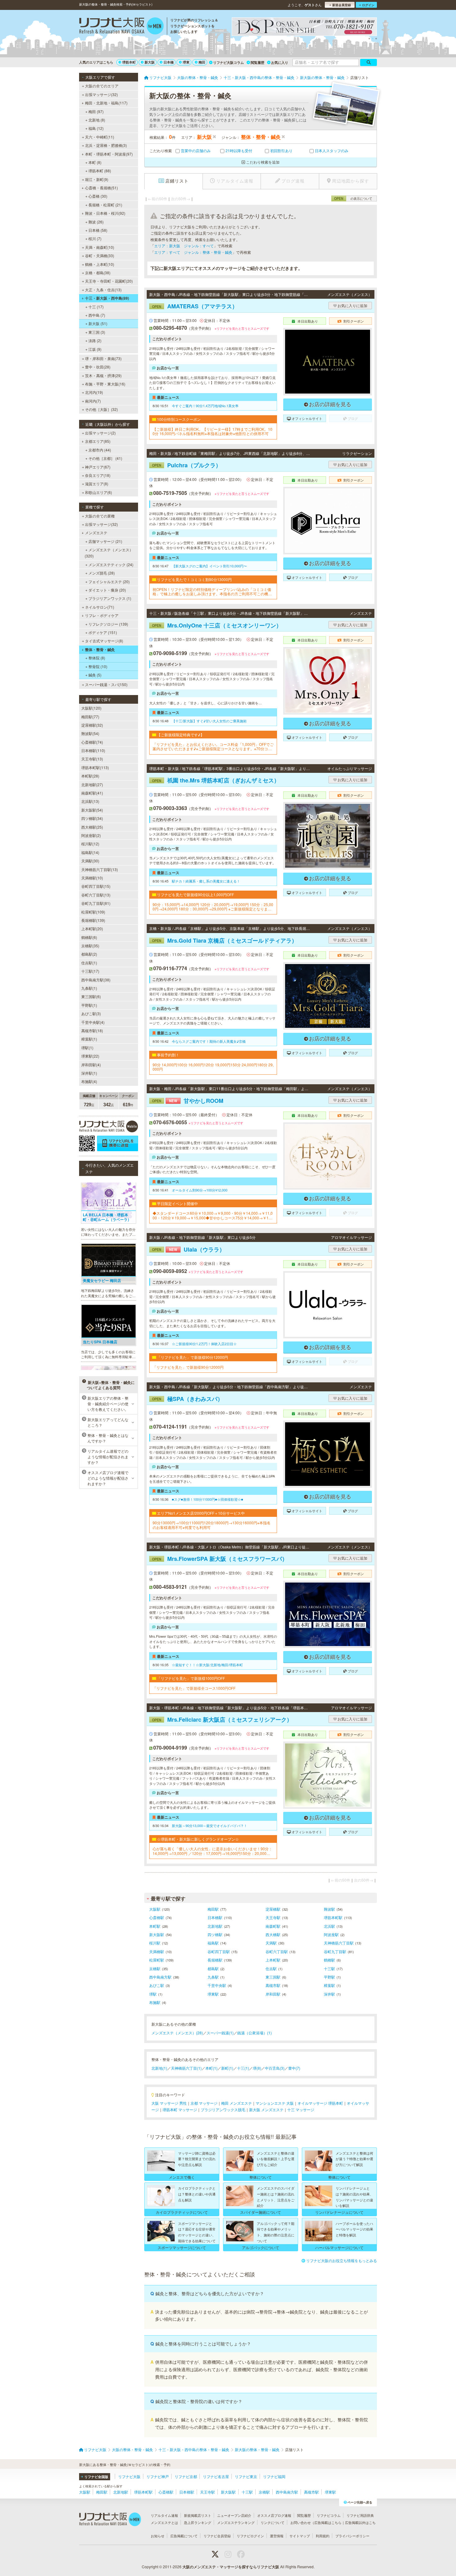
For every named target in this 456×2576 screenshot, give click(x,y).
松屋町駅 (157, 1960)
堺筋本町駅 (333, 1917)
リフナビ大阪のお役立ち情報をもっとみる (342, 2260)
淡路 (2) (95, 340)
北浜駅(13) (90, 801)
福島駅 (213, 1943)
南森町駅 (273, 1926)
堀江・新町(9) (97, 179)
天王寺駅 (273, 1917)
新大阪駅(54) (92, 810)
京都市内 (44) (100, 450)
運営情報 (277, 2536)
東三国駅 (273, 1977)
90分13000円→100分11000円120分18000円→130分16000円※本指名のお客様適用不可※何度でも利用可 (212, 1525)
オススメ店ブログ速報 (274, 2515)
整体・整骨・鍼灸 (100, 650)
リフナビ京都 (186, 2476)
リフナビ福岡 (274, 2476)
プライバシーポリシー (352, 2536)
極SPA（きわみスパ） (188, 1399)
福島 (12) (96, 128)
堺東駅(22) (90, 1056)
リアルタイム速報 (164, 2515)
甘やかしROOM (188, 1101)
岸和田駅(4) (91, 1065)
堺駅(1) (87, 1048)
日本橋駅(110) (93, 750)
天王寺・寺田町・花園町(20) (109, 281)
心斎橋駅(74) (92, 742)
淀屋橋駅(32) (92, 725)
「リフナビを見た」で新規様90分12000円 (188, 1367)
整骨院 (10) (98, 666)
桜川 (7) (95, 238)
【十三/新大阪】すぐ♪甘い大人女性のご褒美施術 (209, 721)
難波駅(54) (90, 733)
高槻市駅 (273, 1985)
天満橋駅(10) (92, 878)
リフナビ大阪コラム (228, 62)
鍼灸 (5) (95, 675)
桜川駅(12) (90, 844)
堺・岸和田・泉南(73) (103, 358)
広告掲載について (184, 2536)
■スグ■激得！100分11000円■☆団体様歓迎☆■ (208, 1499)
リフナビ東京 (246, 2476)
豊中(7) (294, 2068)
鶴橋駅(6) (89, 937)
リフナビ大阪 (129, 2476)
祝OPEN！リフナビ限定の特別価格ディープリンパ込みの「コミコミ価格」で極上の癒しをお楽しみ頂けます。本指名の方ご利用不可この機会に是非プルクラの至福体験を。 (212, 592)
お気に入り (280, 62)
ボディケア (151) (103, 632)
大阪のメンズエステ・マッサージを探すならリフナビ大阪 (231, 2567)
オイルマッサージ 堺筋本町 (320, 2103)
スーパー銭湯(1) (220, 2033)
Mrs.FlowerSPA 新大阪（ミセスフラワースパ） (220, 1559)
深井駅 (329, 1994)
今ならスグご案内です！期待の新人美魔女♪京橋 (209, 1041)
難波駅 (329, 1909)
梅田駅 (213, 1909)
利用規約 (323, 2536)
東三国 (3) (97, 332)
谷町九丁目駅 (335, 1951)
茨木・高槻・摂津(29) (103, 375)
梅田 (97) (96, 111)
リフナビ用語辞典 (360, 2515)
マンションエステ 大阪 (275, 2103)
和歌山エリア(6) (98, 492)
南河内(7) (93, 401)
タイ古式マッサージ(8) (104, 641)
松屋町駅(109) (93, 912)
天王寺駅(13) (92, 759)
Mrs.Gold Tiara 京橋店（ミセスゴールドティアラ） (225, 940)
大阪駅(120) (91, 708)
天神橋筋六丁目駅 (339, 1943)
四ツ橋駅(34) (92, 818)
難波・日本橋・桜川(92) (105, 213)
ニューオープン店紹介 (234, 2515)
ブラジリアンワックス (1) (110, 598)
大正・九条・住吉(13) (103, 290)
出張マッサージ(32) (101, 94)
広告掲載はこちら (328, 2522)
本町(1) (211, 2068)
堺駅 (153, 1994)
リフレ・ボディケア (102, 615)
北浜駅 (329, 1926)
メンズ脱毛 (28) (102, 573)
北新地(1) (159, 2068)
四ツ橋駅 (215, 1934)
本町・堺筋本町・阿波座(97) (109, 154)
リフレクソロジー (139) (108, 624)
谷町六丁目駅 (277, 1951)
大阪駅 (155, 1909)
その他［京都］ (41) (105, 458)
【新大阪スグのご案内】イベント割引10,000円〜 (209, 566)
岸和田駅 (273, 1994)
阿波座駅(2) (91, 835)
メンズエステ (96, 533)
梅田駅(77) (90, 717)
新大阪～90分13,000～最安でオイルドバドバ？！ (210, 1825)
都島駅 (213, 1968)
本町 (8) (95, 162)
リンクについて (273, 2522)
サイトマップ (300, 2536)
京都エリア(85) (98, 441)
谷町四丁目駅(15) (96, 886)
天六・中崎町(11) (100, 137)
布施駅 (155, 2002)
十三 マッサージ (301, 2109)
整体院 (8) (97, 658)
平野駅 (329, 1977)
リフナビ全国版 (96, 2477)
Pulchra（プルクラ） (187, 465)
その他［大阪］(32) (101, 409)
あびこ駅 (157, 1985)
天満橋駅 (157, 1951)
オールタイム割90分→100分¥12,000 (200, 1190)
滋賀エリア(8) (97, 484)
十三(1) (243, 2068)
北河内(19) (94, 392)
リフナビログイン (250, 2536)
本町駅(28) (90, 776)
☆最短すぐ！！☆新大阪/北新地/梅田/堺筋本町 (207, 1665)
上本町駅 (273, 1960)
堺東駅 (213, 1994)
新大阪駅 (157, 1934)
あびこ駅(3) (91, 1013)
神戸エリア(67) (98, 467)
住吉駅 (271, 1968)
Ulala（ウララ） (188, 1249)
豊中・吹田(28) (98, 367)
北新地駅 (215, 1926)
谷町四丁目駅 (219, 1951)
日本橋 (169, 62)
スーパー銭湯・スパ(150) (106, 684)
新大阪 (150, 62)
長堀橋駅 (215, 1960)
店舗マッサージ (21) (105, 541)
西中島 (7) (97, 315)
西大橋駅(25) (92, 827)
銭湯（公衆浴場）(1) (255, 2033)
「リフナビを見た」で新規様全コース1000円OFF (194, 1688)
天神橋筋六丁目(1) (186, 2068)
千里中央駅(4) (93, 1022)
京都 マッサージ (204, 2103)
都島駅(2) (89, 954)
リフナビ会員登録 (217, 2536)
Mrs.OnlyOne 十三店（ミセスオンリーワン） (217, 625)
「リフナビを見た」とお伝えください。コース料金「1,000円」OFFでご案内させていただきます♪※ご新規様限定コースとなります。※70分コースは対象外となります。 (213, 747)
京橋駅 (155, 1968)
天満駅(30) (90, 861)
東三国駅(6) (91, 996)
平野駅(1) (89, 1005)
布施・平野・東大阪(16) (105, 384)
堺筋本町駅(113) (95, 767)
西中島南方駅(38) (96, 980)
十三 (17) (96, 307)
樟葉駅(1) (89, 1039)
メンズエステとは (164, 2522)
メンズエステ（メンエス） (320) (109, 553)
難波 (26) (96, 222)
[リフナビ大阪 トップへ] (121, 27)
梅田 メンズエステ (237, 2103)
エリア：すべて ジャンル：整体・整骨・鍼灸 (193, 252)
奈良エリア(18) (98, 475)
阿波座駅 (331, 1934)
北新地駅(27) (92, 784)
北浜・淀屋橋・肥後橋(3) (106, 145)
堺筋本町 (129, 62)
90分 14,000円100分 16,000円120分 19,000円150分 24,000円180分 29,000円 (213, 1067)
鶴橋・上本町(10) (100, 264)
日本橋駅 (215, 1917)
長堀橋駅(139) (93, 920)
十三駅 (329, 1968)
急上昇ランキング (198, 2522)
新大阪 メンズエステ (266, 2109)
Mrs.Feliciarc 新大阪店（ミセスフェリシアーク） (222, 1720)
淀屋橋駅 (273, 1909)
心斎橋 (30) (98, 196)
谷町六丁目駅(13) (96, 895)
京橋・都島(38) (98, 273)
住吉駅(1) (89, 963)
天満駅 (271, 1943)
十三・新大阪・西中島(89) (107, 298)
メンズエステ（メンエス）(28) (177, 2033)
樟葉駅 (329, 1985)
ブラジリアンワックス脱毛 (223, 2109)
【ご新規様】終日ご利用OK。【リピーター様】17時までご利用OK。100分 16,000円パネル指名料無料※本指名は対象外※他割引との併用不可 (212, 432)
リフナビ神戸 (158, 2476)
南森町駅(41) (92, 793)
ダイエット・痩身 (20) (107, 590)
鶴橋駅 (329, 1960)
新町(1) (227, 2068)
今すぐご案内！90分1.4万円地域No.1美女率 (205, 406)
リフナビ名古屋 (216, 2476)
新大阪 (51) (98, 323)
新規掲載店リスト (198, 2515)
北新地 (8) (97, 120)
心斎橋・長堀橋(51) (101, 188)
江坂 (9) (95, 349)
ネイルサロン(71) (100, 607)
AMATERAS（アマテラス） (195, 306)
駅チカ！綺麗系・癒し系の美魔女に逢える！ (206, 881)
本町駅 (155, 1926)
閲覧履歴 (257, 62)
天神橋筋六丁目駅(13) (100, 869)
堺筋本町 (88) (100, 171)
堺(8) (257, 2068)
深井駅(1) (89, 1073)
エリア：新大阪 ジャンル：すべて (184, 246)
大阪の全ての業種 (100, 516)
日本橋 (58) (98, 230)
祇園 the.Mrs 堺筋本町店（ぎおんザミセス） (216, 780)
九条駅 (213, 1977)
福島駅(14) (90, 852)
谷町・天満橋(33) (100, 255)
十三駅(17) (90, 971)
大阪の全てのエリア (102, 86)
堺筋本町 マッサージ (180, 2109)
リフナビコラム (329, 2515)
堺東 (186, 62)
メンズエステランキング (236, 2522)
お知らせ (158, 2536)
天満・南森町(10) (100, 247)
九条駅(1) (89, 988)
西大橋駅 (273, 1934)
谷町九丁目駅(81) (96, 903)
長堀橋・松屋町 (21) (105, 205)
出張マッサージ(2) (100, 433)
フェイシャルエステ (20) (109, 581)
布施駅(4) (89, 1081)
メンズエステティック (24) (111, 564)
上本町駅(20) (92, 929)
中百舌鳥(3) (275, 2068)
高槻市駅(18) (92, 1030)
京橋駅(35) (90, 946)
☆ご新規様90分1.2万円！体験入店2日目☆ (204, 1344)
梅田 (202, 62)
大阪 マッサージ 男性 (169, 2103)
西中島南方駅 (160, 1977)
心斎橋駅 (157, 1917)
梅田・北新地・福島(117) (106, 103)
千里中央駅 (217, 1985)
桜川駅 (155, 1943)
